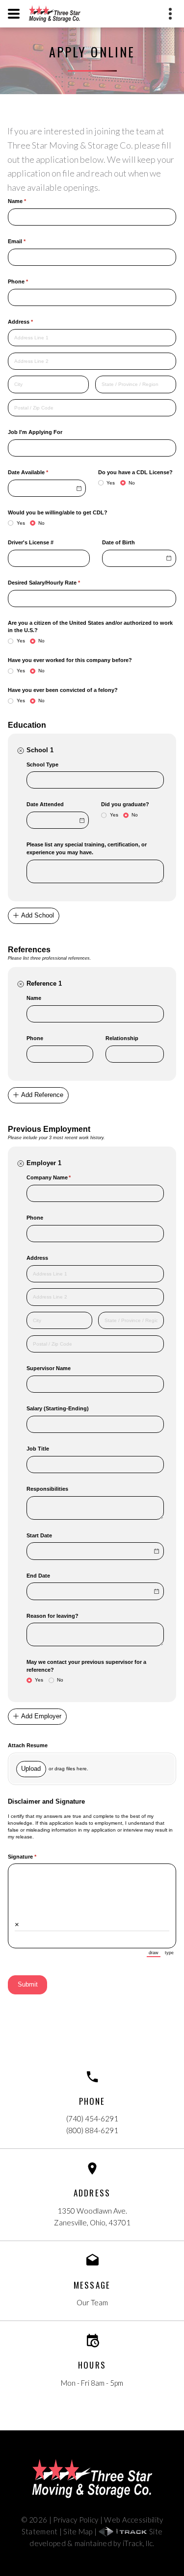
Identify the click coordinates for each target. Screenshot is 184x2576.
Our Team (92, 2302)
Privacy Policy (76, 2520)
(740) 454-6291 (92, 2118)
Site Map (78, 2531)
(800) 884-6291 (92, 2130)
